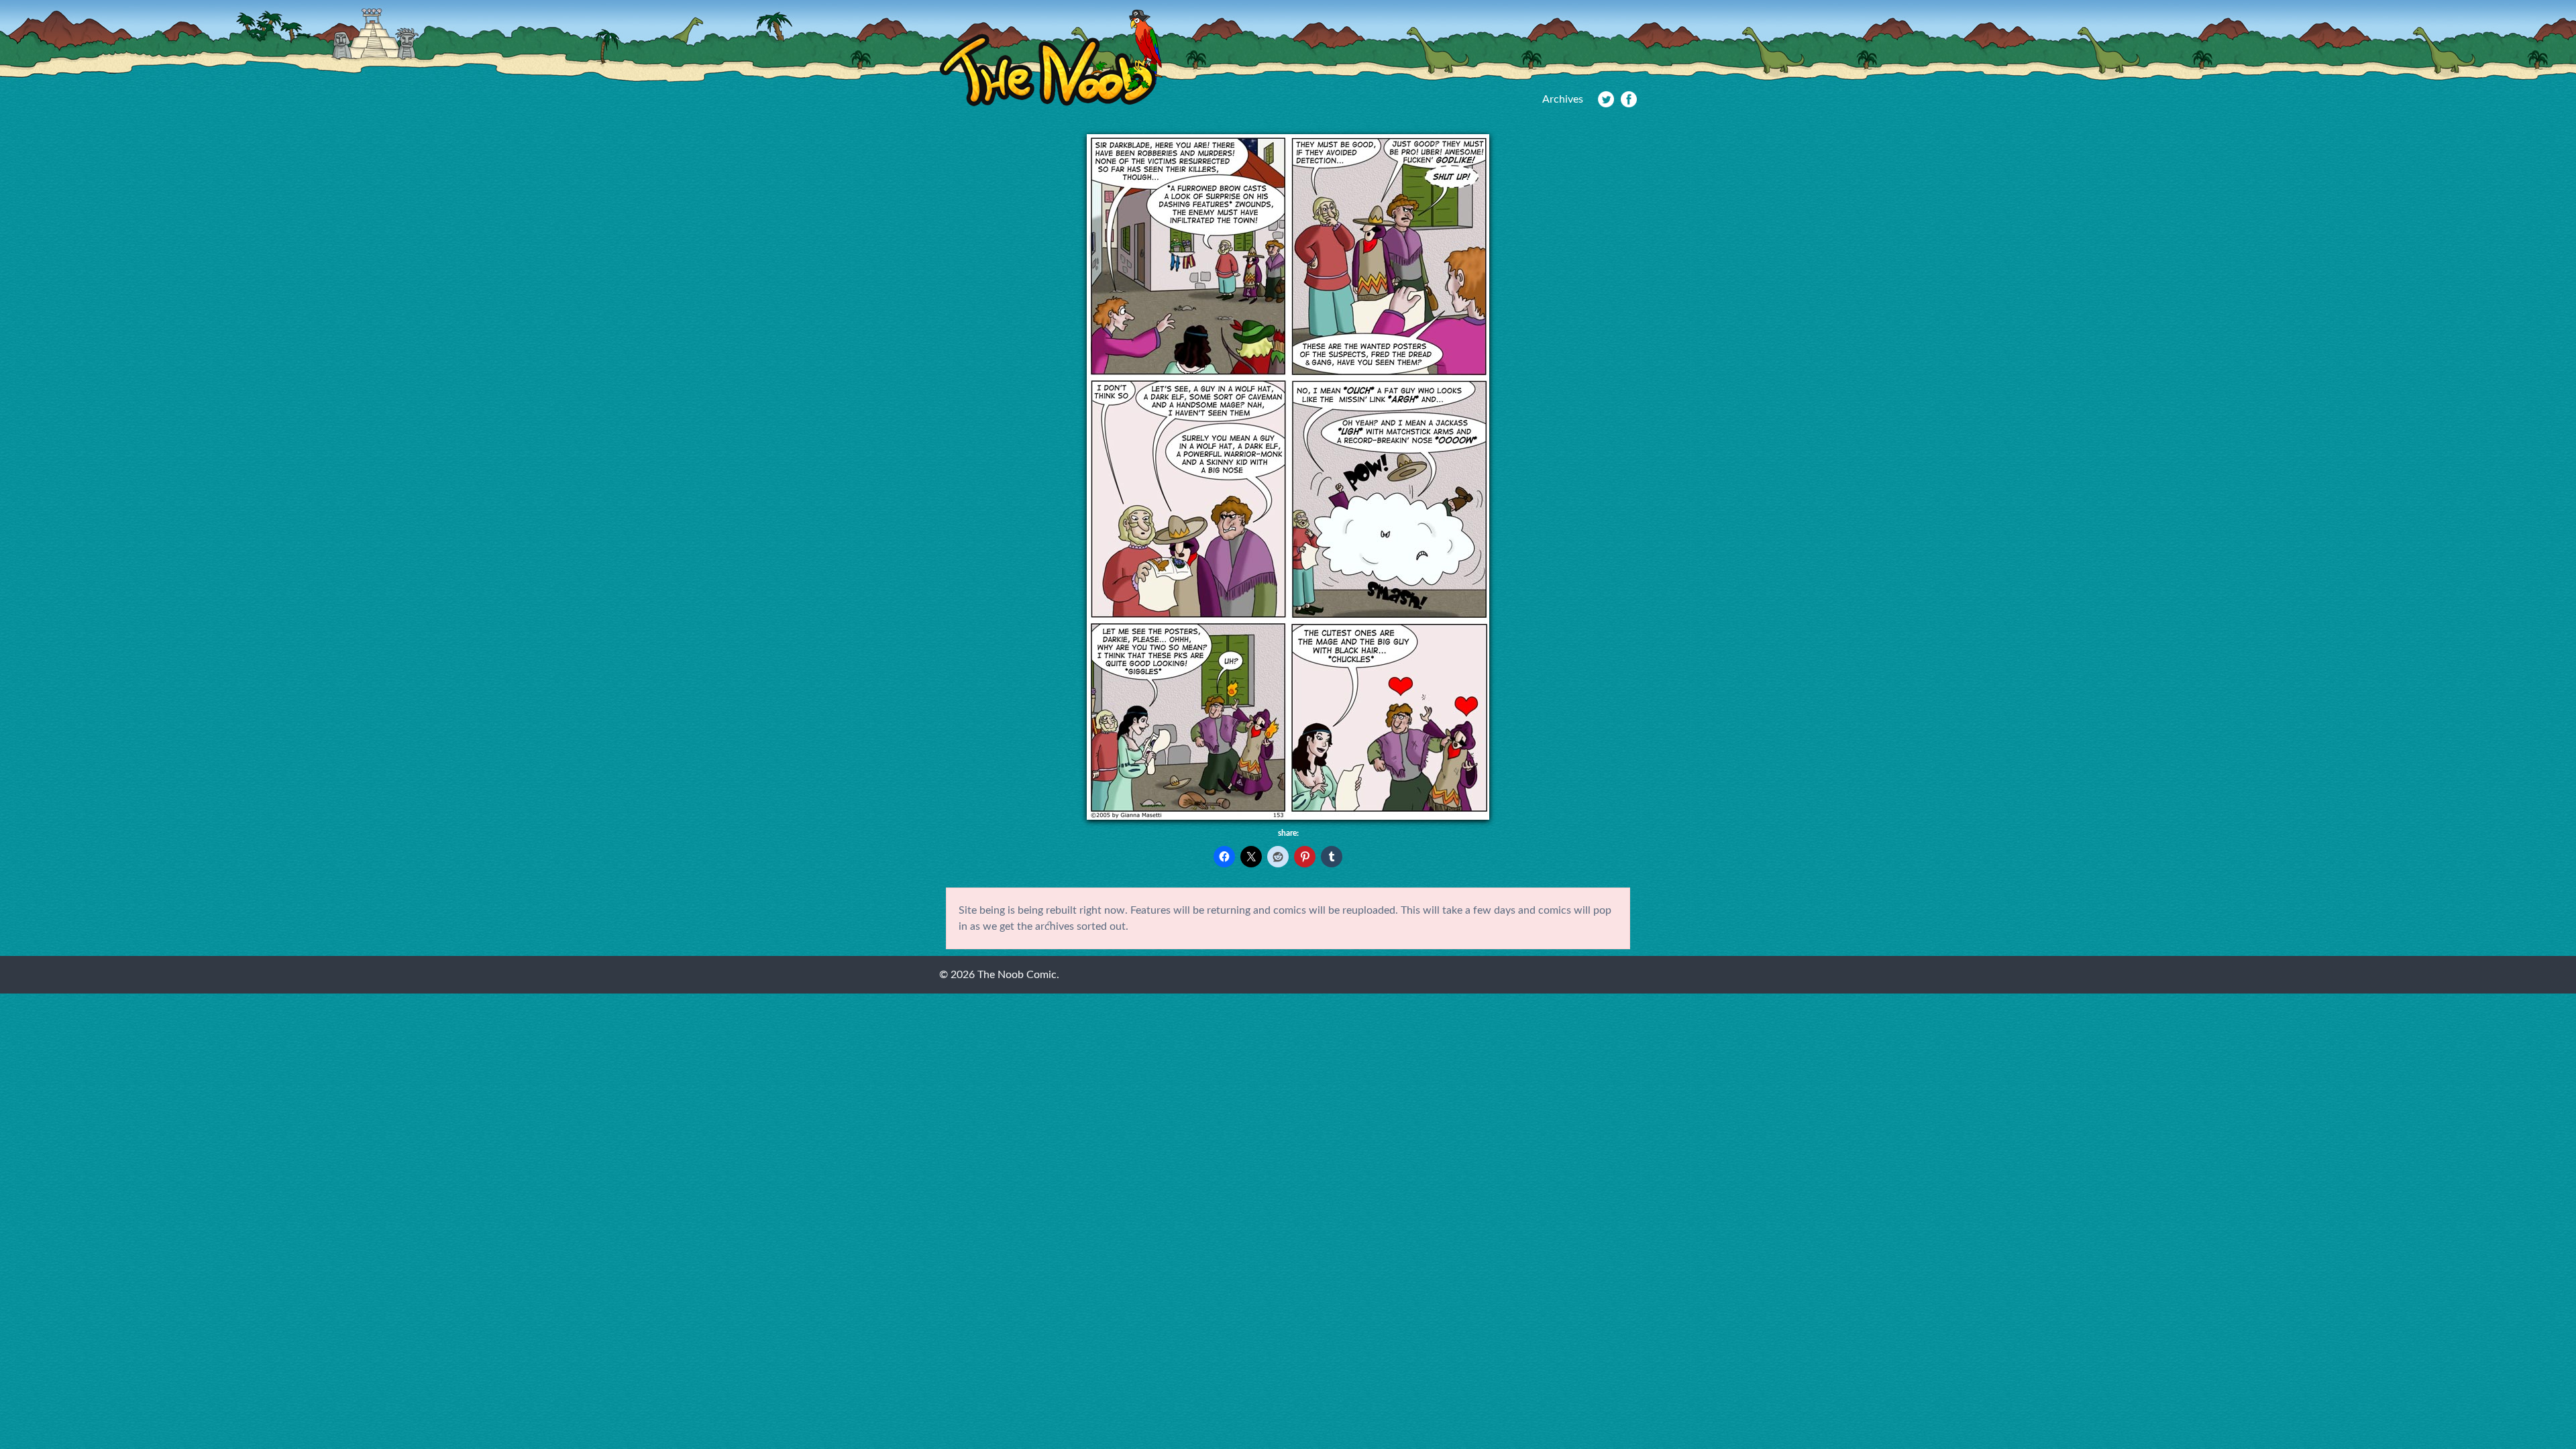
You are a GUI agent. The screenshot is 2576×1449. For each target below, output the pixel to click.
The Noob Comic (1051, 58)
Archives (1563, 99)
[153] (1288, 816)
